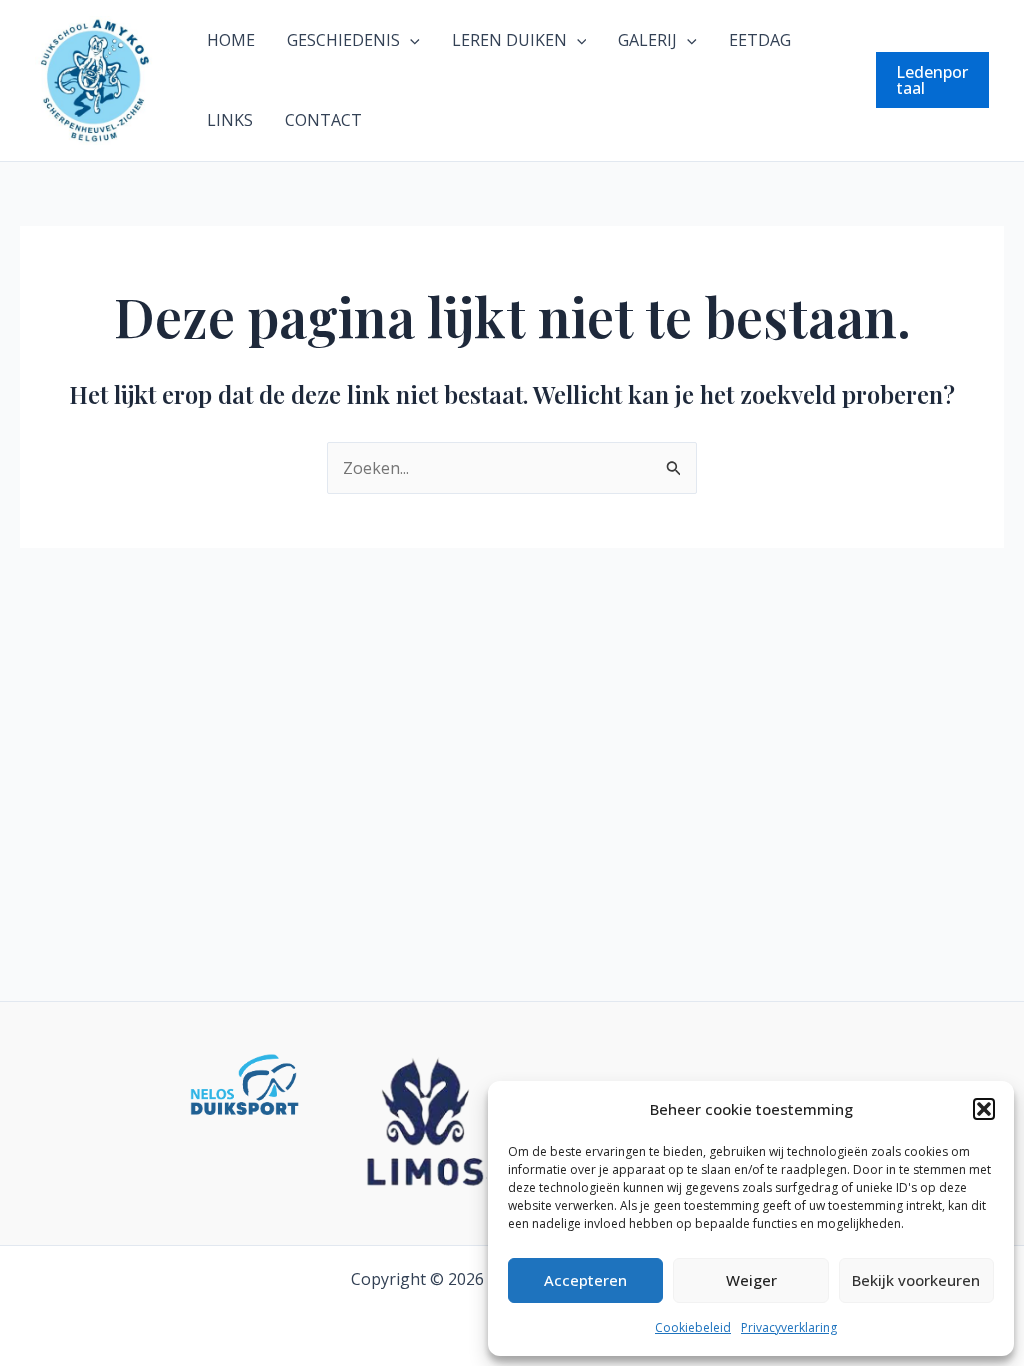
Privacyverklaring (789, 1327)
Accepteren (585, 1280)
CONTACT (323, 120)
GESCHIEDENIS (343, 40)
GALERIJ (647, 40)
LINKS (230, 120)
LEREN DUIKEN (509, 40)
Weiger (751, 1280)
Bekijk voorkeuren (916, 1280)
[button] (984, 1109)
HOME (231, 40)
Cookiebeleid (693, 1327)
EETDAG (760, 40)
